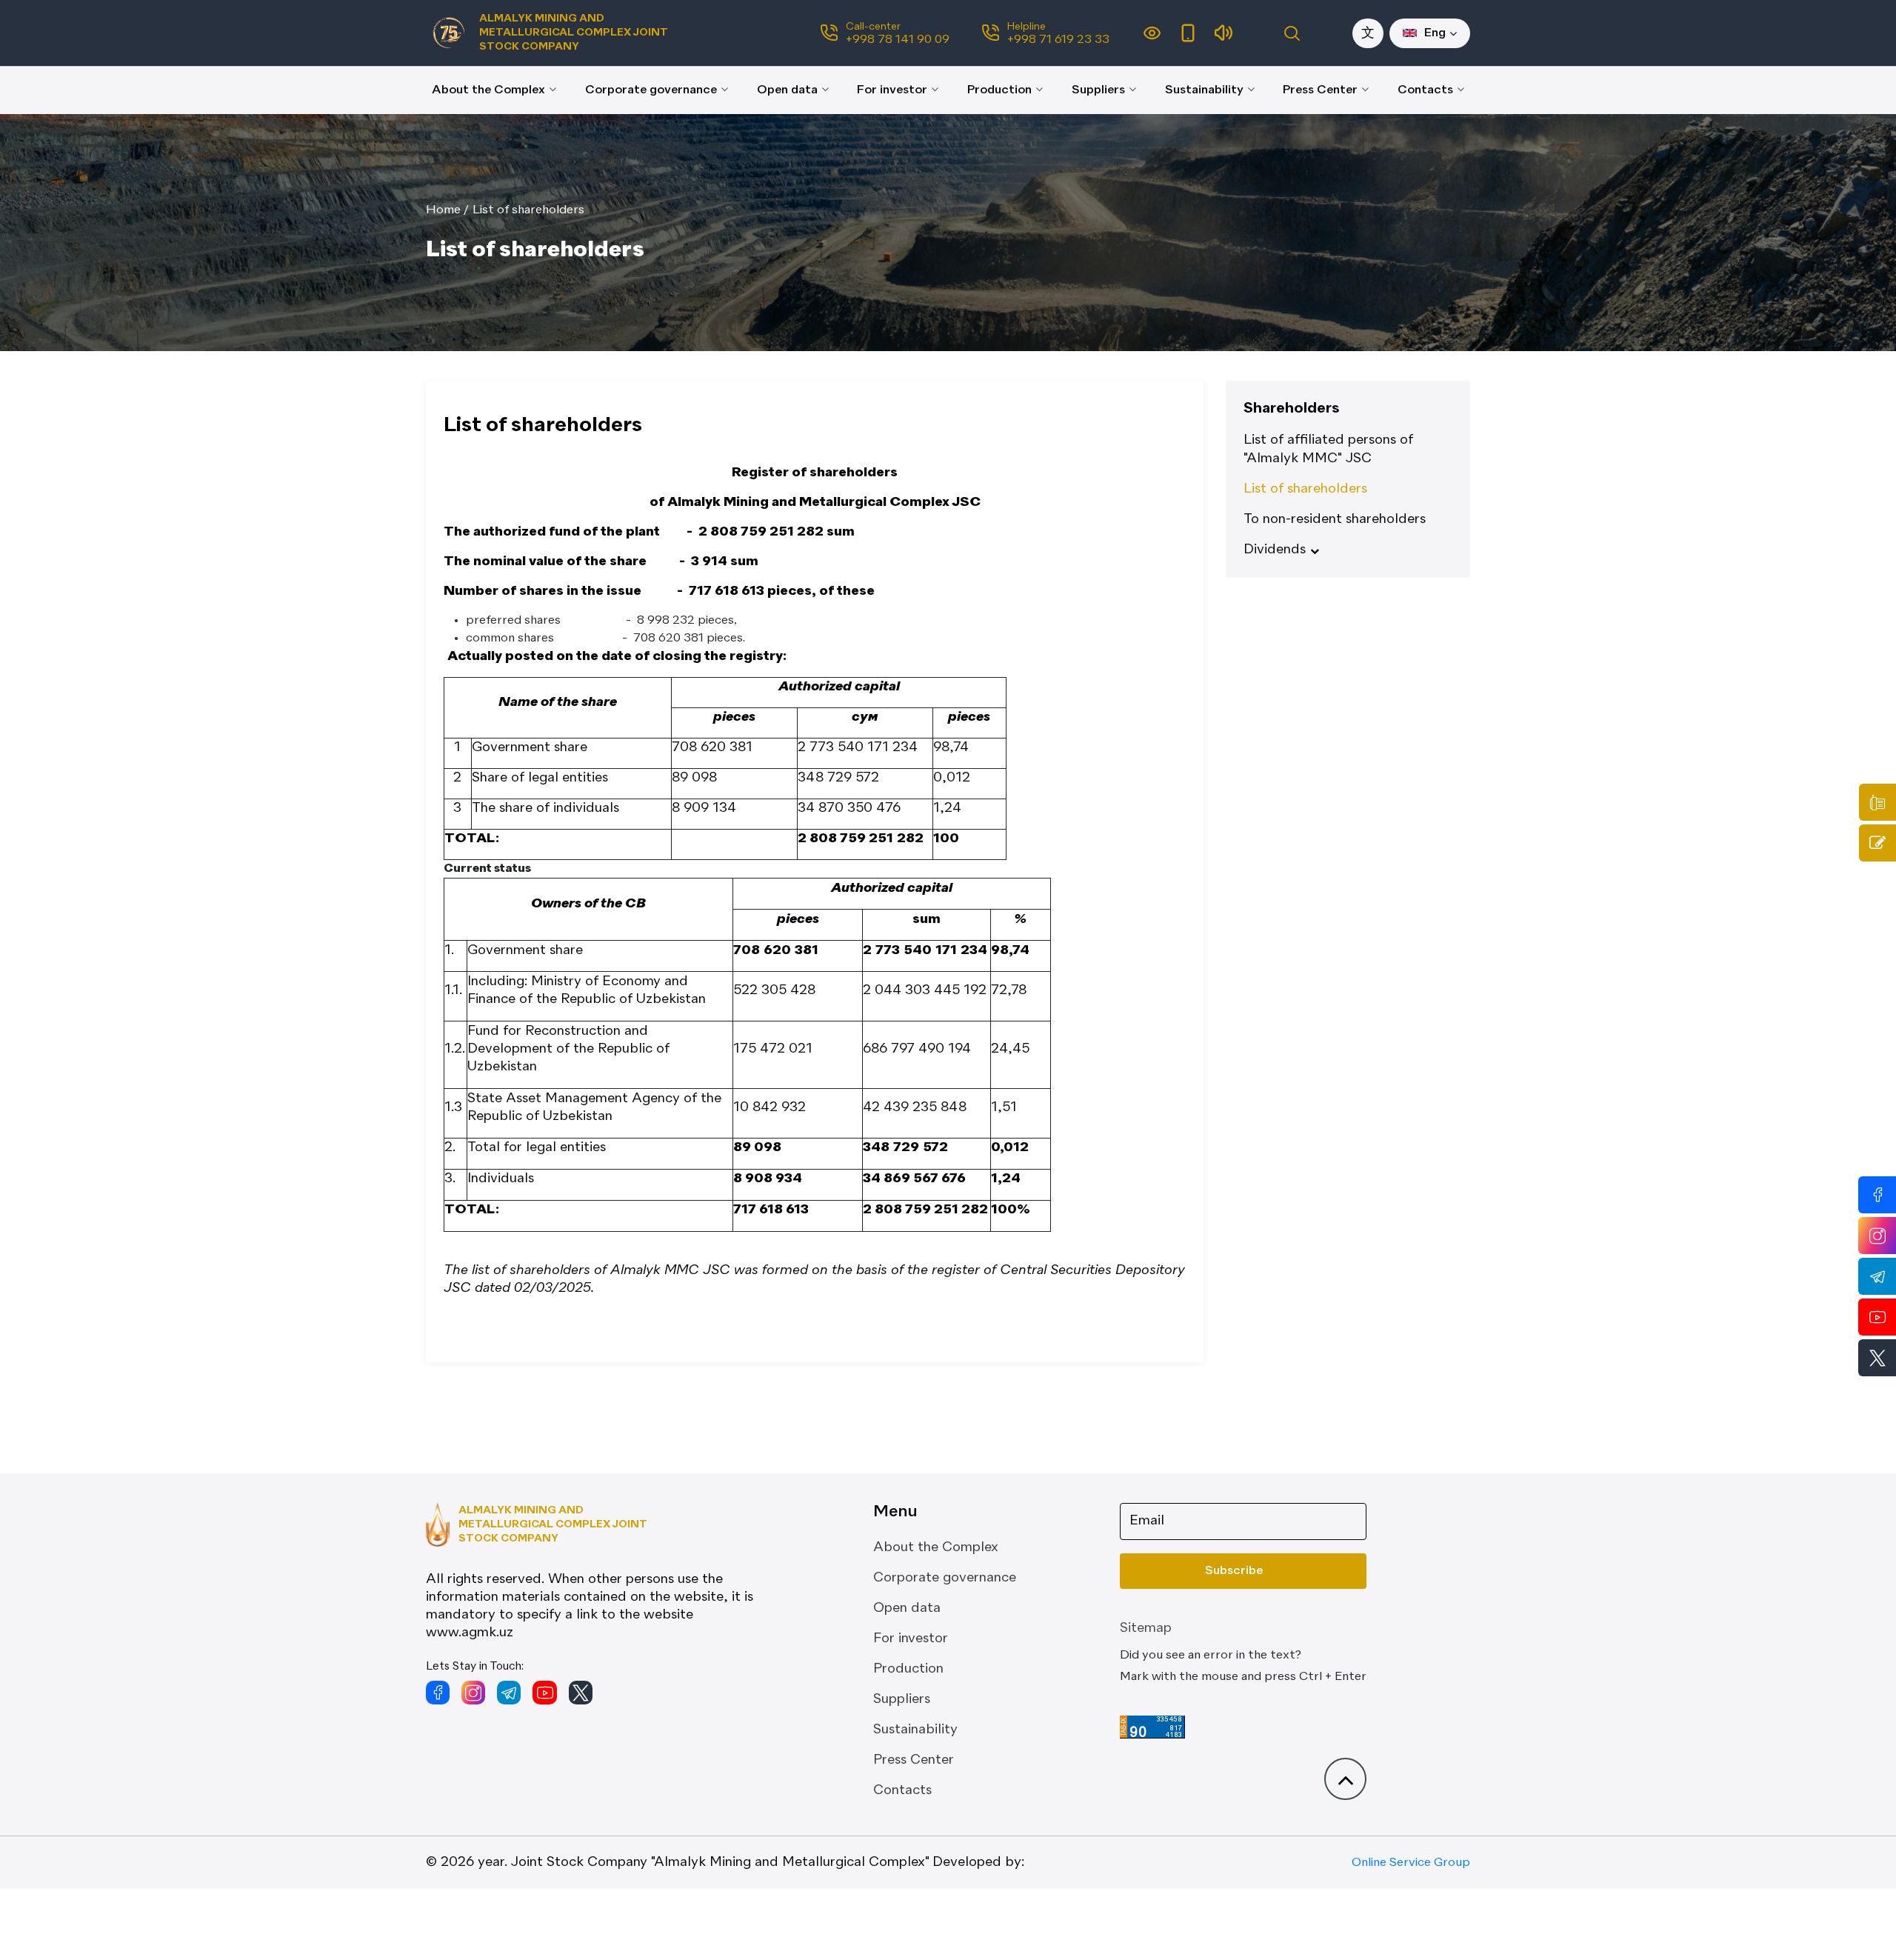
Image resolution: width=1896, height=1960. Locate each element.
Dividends (1275, 550)
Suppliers (1098, 90)
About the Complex (488, 90)
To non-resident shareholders (1335, 519)
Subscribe (1234, 1571)
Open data (787, 90)
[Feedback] (1877, 843)
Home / (447, 210)
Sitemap (1146, 1628)
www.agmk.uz (470, 1633)
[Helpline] (1877, 802)
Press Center (1320, 90)
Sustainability (1204, 90)
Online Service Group (1411, 1863)
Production (999, 90)
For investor (892, 90)
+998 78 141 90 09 (898, 40)
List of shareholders (528, 210)
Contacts (1425, 90)
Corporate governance (651, 90)
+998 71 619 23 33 (1058, 40)
